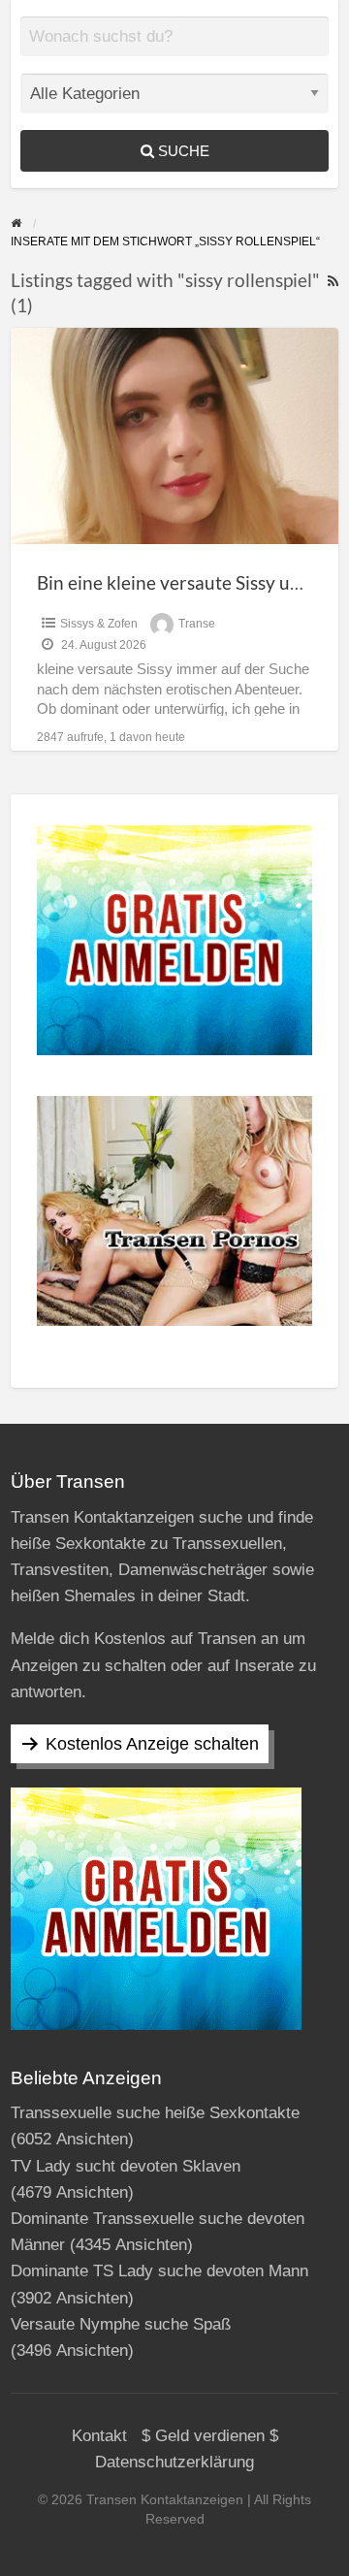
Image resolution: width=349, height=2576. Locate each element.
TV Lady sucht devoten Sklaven (126, 2166)
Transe (197, 624)
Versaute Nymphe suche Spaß (121, 2324)
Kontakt (99, 2436)
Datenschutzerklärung (174, 2462)
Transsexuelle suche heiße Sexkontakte (155, 2113)
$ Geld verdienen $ (210, 2436)
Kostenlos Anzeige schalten (152, 1744)
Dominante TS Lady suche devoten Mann (159, 2271)
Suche (182, 151)
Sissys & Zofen (99, 624)
